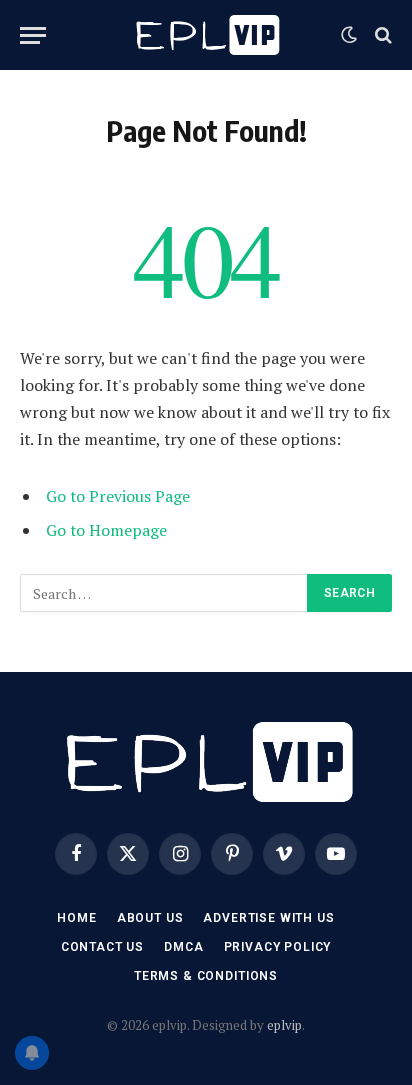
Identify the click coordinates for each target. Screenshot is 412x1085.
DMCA (183, 947)
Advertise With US (268, 918)
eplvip (284, 1025)
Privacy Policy (278, 947)
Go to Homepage (106, 530)
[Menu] (33, 35)
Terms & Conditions (206, 976)
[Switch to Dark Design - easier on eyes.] (349, 35)
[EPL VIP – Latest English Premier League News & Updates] (206, 35)
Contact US (102, 947)
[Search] (381, 35)
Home (76, 918)
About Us (150, 918)
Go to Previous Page (118, 496)
